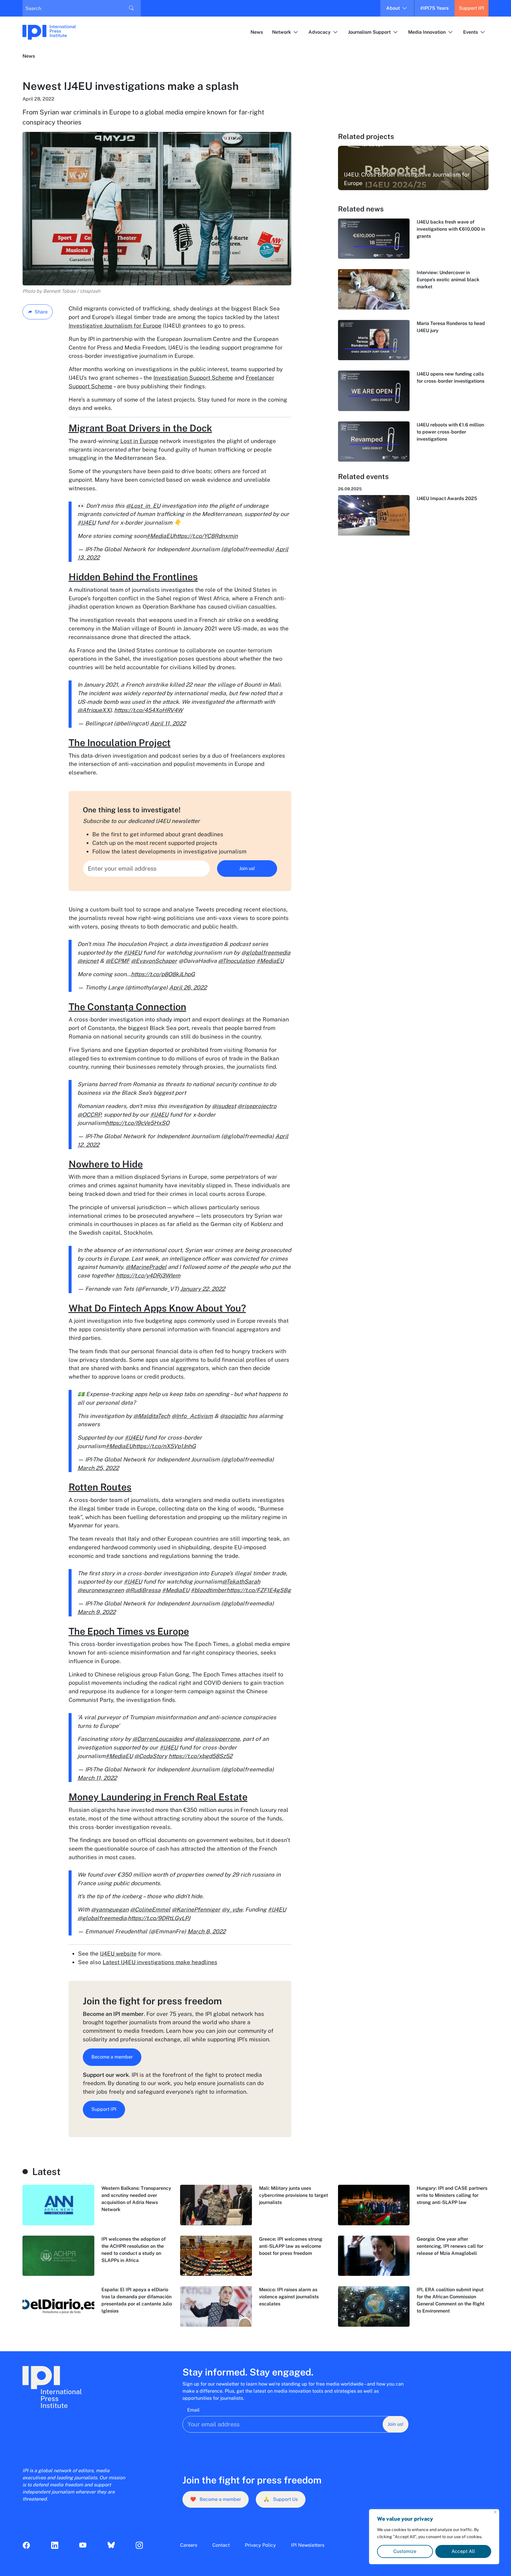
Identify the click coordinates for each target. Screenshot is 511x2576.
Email (193, 2410)
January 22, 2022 (203, 1289)
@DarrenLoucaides (157, 1739)
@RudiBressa (143, 1590)
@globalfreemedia (266, 953)
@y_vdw (232, 1909)
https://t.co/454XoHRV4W (148, 710)
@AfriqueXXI (94, 710)
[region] (434, 2537)
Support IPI (472, 8)
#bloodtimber (209, 1590)
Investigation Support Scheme (193, 378)
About (393, 8)
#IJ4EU (86, 523)
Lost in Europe (139, 441)
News (257, 32)
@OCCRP (89, 1115)
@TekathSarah (241, 1582)
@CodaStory (151, 1756)
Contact (221, 2545)
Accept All (463, 2551)
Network (282, 32)
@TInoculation (237, 961)
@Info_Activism (192, 1416)
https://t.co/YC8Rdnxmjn (206, 536)
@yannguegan (110, 1909)
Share (41, 312)
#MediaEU (160, 536)
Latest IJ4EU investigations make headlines (160, 1962)
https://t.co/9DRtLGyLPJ (159, 1918)
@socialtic (233, 1416)
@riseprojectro (257, 1106)
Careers (189, 2545)
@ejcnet (88, 961)
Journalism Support (369, 32)
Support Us (281, 2499)
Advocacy (320, 32)
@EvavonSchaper (154, 961)
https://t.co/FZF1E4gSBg (259, 1590)
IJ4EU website (118, 1954)
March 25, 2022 (98, 1468)
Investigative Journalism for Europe (115, 326)
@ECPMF (118, 961)
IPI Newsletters (308, 2545)
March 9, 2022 (97, 1612)
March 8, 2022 (207, 1931)
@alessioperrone (218, 1739)
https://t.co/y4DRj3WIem (148, 1275)
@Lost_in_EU (143, 506)
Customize (405, 2551)
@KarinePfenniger (196, 1909)
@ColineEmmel (150, 1909)
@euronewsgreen (101, 1590)
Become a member (112, 2057)
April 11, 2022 (168, 723)
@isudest (224, 1106)
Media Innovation (427, 32)
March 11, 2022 (97, 1778)
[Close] (495, 2512)
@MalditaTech (152, 1416)
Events (470, 32)
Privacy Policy (260, 2545)
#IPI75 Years (434, 8)
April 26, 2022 (188, 987)
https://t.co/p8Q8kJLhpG (163, 974)
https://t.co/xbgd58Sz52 (200, 1756)
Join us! (247, 868)
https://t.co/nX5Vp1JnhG (164, 1446)
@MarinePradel (146, 1267)
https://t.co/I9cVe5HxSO (138, 1123)
